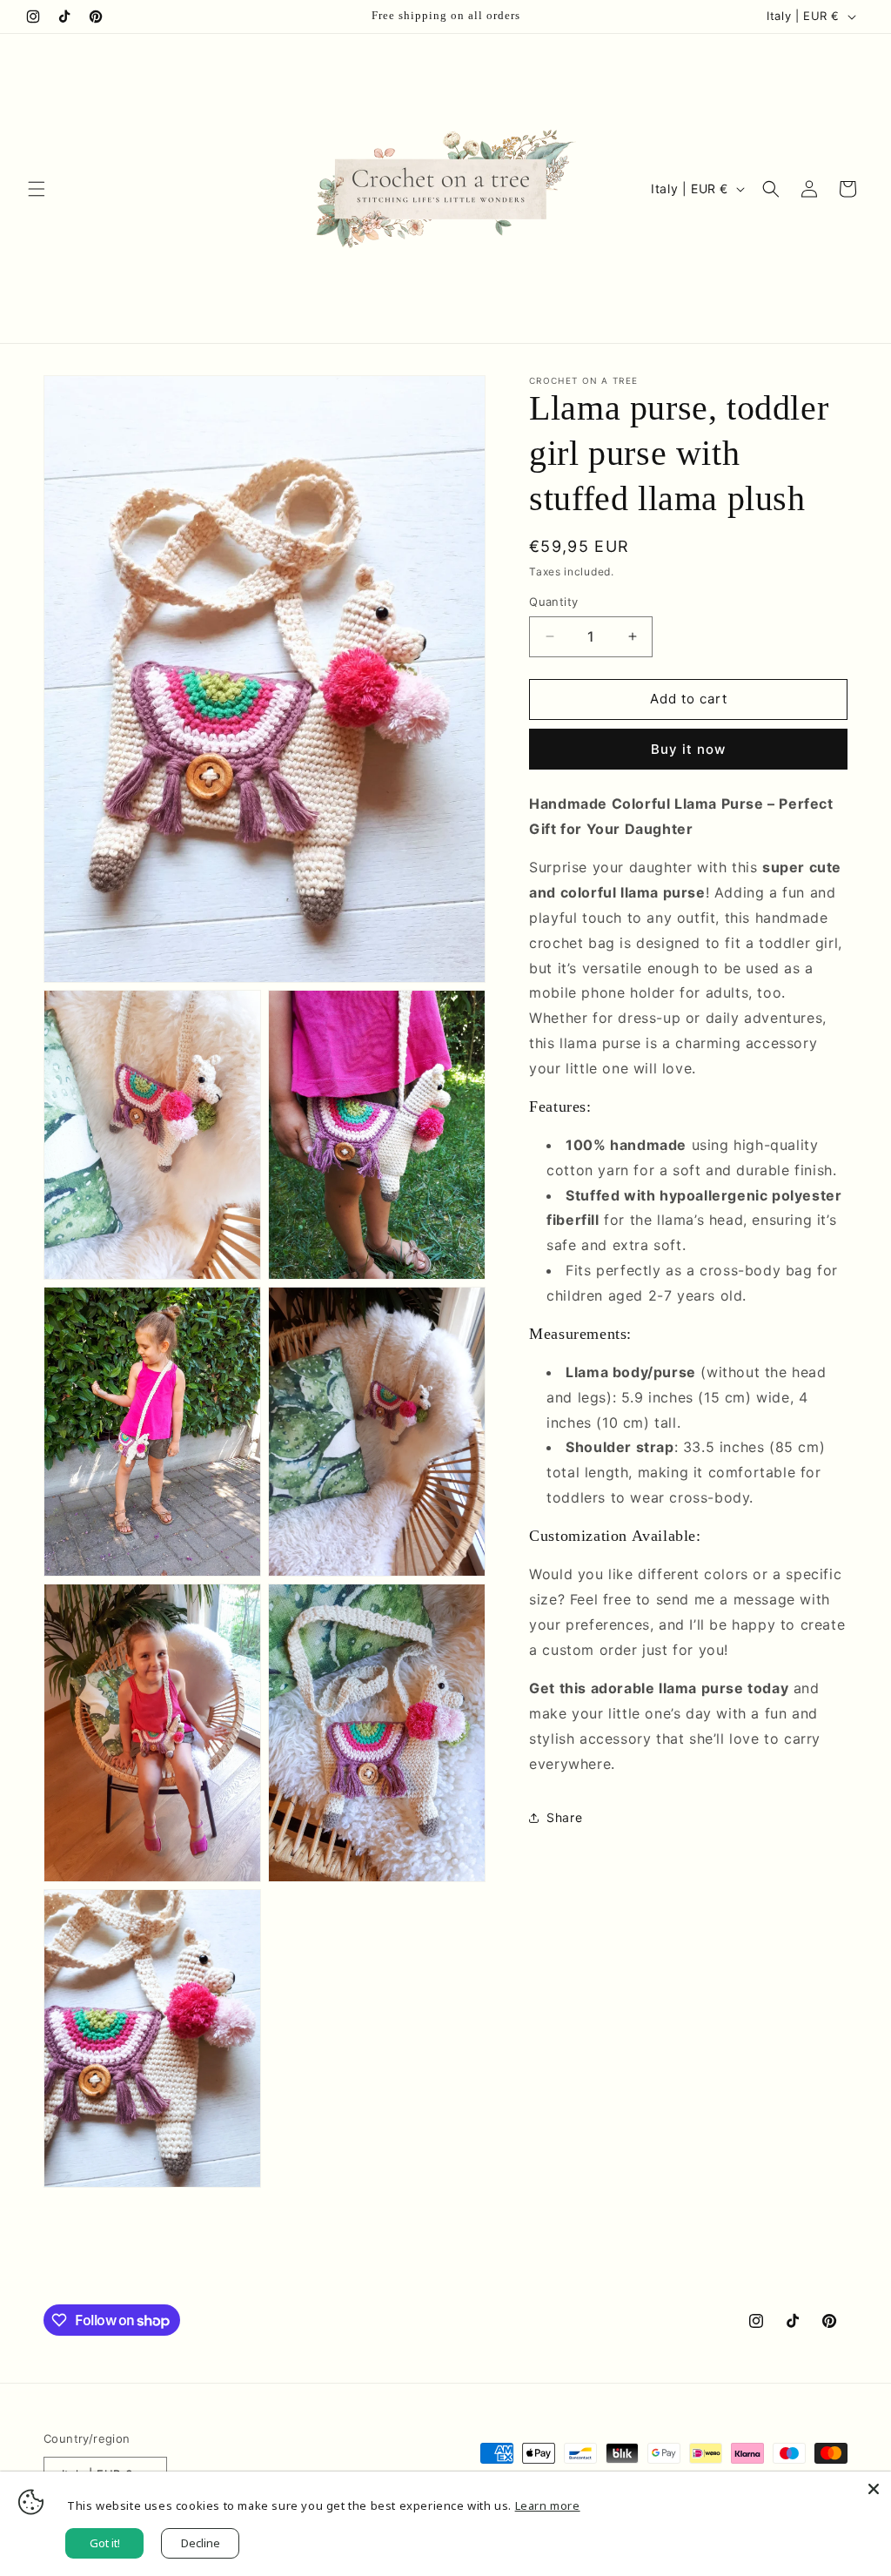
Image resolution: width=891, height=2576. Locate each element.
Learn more (548, 2505)
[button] (37, 189)
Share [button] (564, 1817)
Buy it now (688, 749)
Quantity (553, 602)
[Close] (874, 2489)
